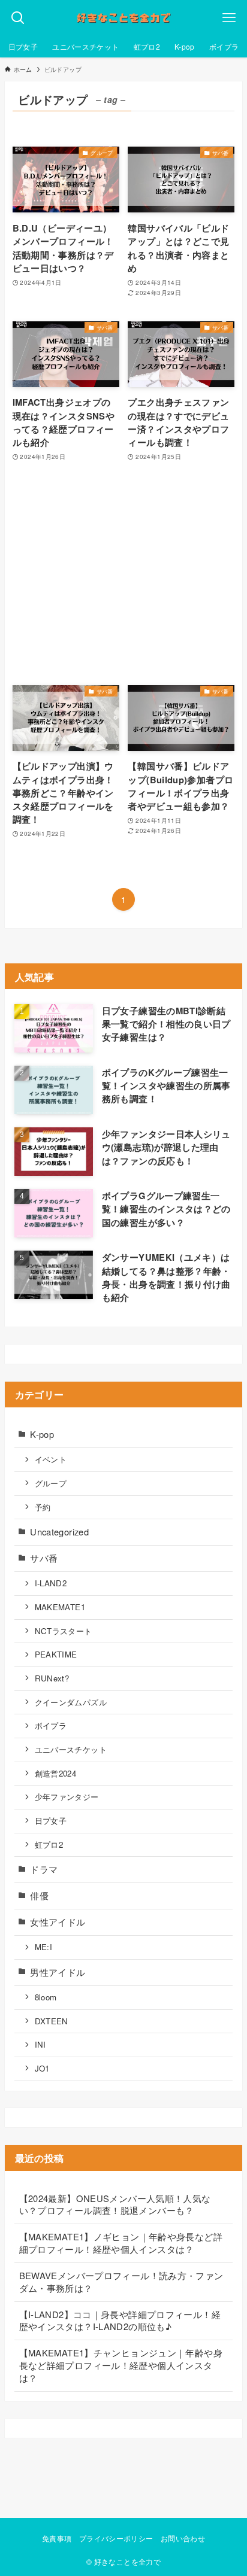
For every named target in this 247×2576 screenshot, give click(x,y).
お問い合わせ (183, 2538)
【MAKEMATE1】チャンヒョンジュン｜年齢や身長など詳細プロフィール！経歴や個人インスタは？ (121, 2365)
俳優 (39, 1895)
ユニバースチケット (71, 1749)
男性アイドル (58, 1972)
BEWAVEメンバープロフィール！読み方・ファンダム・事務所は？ (121, 2282)
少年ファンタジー (67, 1797)
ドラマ (44, 1869)
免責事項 (57, 2538)
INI (40, 2044)
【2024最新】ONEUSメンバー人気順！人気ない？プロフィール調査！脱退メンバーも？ (115, 2204)
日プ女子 (51, 1821)
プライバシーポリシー (116, 2538)
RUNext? (52, 1678)
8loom (46, 1997)
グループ (51, 1483)
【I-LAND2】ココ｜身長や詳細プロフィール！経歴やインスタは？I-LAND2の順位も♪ (120, 2320)
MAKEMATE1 (60, 1607)
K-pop (42, 1434)
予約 (43, 1507)
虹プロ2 (49, 1844)
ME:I (43, 1947)
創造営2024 (56, 1773)
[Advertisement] (124, 574)
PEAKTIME (56, 1654)
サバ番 (44, 1558)
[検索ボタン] (18, 18)
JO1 (42, 2068)
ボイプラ (51, 1725)
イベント (51, 1459)
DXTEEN (52, 2021)
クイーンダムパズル (71, 1702)
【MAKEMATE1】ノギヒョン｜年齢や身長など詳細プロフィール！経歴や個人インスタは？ (121, 2243)
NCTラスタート (64, 1631)
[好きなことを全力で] (123, 18)
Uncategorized (59, 1532)
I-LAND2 (51, 1583)
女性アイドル (58, 1922)
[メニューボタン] (229, 18)
